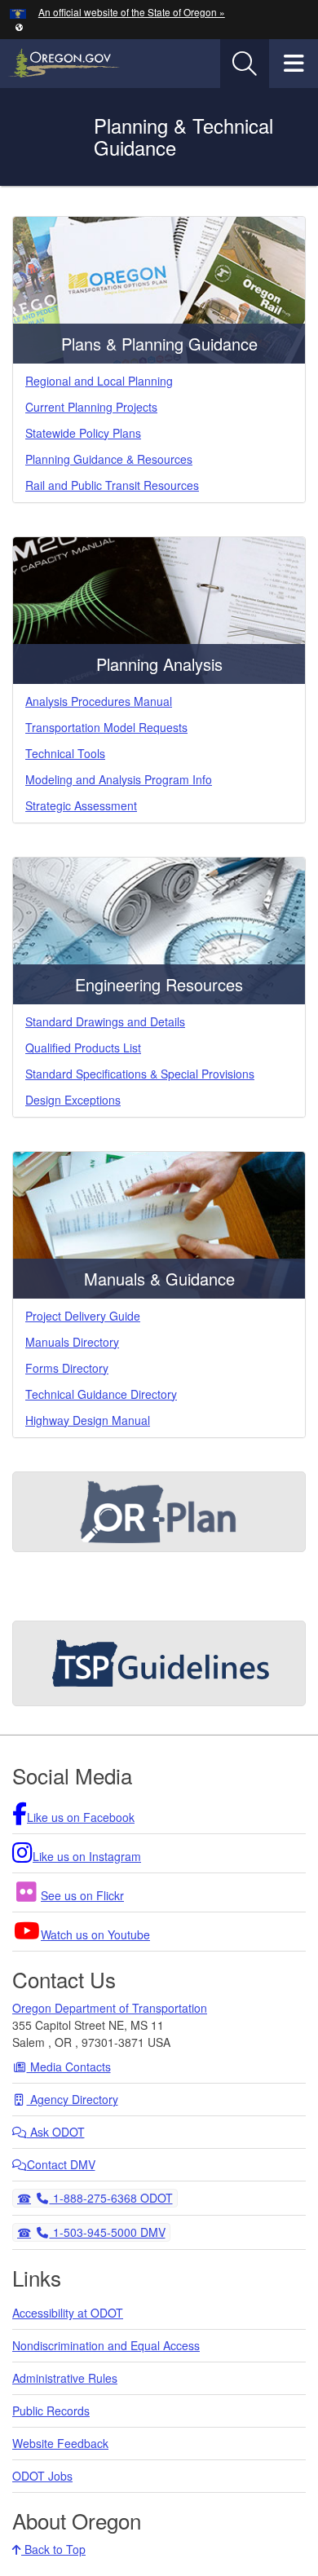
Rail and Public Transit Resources (112, 485)
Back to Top (53, 2549)
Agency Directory (73, 2099)
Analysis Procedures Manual (99, 701)
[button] (19, 26)
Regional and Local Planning (99, 381)
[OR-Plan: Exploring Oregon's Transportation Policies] (159, 1512)
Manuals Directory (72, 1342)
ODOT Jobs (42, 2476)
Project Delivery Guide (83, 1316)
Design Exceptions (73, 1100)
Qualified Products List (83, 1048)
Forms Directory (67, 1368)
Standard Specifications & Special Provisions (140, 1074)
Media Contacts (69, 2067)
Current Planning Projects (91, 407)
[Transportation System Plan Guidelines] (159, 1663)
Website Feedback (60, 2443)
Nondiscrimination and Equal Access (106, 2345)
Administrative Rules (65, 2378)
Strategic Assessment (81, 805)
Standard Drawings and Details (105, 1021)
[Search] (245, 64)
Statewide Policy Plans (83, 433)
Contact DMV (61, 2164)
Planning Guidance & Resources (109, 459)
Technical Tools (65, 753)
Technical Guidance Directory (101, 1394)
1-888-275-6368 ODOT (111, 2197)
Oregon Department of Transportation (110, 2008)
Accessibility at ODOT (68, 2313)
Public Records (51, 2411)
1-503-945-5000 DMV (107, 2232)
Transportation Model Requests (106, 727)
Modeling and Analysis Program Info (119, 779)
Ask (56, 2132)
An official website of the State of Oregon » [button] (132, 12)
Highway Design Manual (88, 1420)
